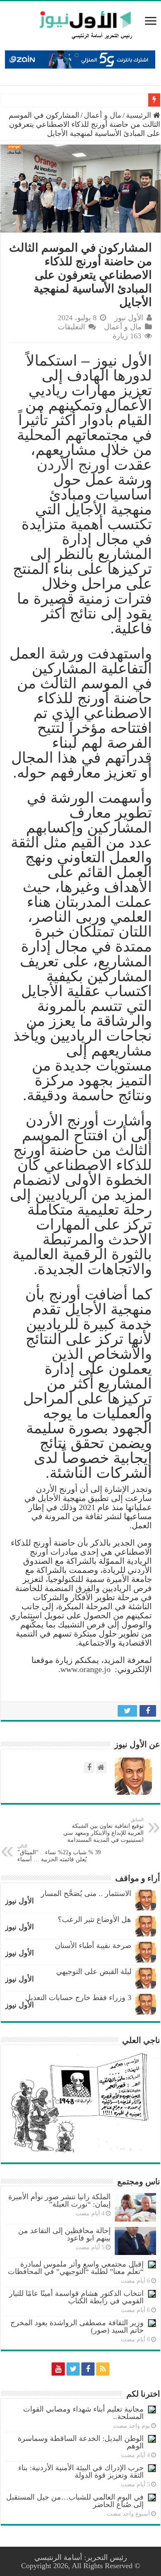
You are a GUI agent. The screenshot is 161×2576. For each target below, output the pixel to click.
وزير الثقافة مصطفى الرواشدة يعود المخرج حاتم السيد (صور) (77, 2326)
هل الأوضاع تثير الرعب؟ (95, 1920)
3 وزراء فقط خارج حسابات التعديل (78, 1998)
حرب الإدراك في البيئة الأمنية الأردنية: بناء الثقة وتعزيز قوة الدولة (81, 2471)
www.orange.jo (85, 1669)
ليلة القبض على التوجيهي (94, 1972)
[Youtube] (58, 2369)
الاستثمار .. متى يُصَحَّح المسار (86, 1893)
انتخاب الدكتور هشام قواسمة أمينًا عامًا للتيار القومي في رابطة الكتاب (76, 2297)
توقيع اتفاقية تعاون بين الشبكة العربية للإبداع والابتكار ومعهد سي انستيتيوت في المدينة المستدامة (103, 1830)
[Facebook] (88, 2369)
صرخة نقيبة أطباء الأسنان (93, 1946)
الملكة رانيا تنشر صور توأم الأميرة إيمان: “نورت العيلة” (59, 2200)
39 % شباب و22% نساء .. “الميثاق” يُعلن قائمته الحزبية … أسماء (59, 1853)
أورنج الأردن (73, 465)
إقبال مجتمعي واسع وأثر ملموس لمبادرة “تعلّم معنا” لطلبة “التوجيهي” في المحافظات (76, 2268)
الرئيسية (140, 115)
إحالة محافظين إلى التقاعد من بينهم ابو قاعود (64, 2234)
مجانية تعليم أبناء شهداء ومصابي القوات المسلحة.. (83, 2413)
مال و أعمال (103, 115)
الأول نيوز (129, 318)
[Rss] (103, 2369)
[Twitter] (73, 2369)
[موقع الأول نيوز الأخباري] (80, 25)
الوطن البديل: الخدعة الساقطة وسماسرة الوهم (81, 2442)
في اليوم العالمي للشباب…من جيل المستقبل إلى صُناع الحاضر (75, 2501)
